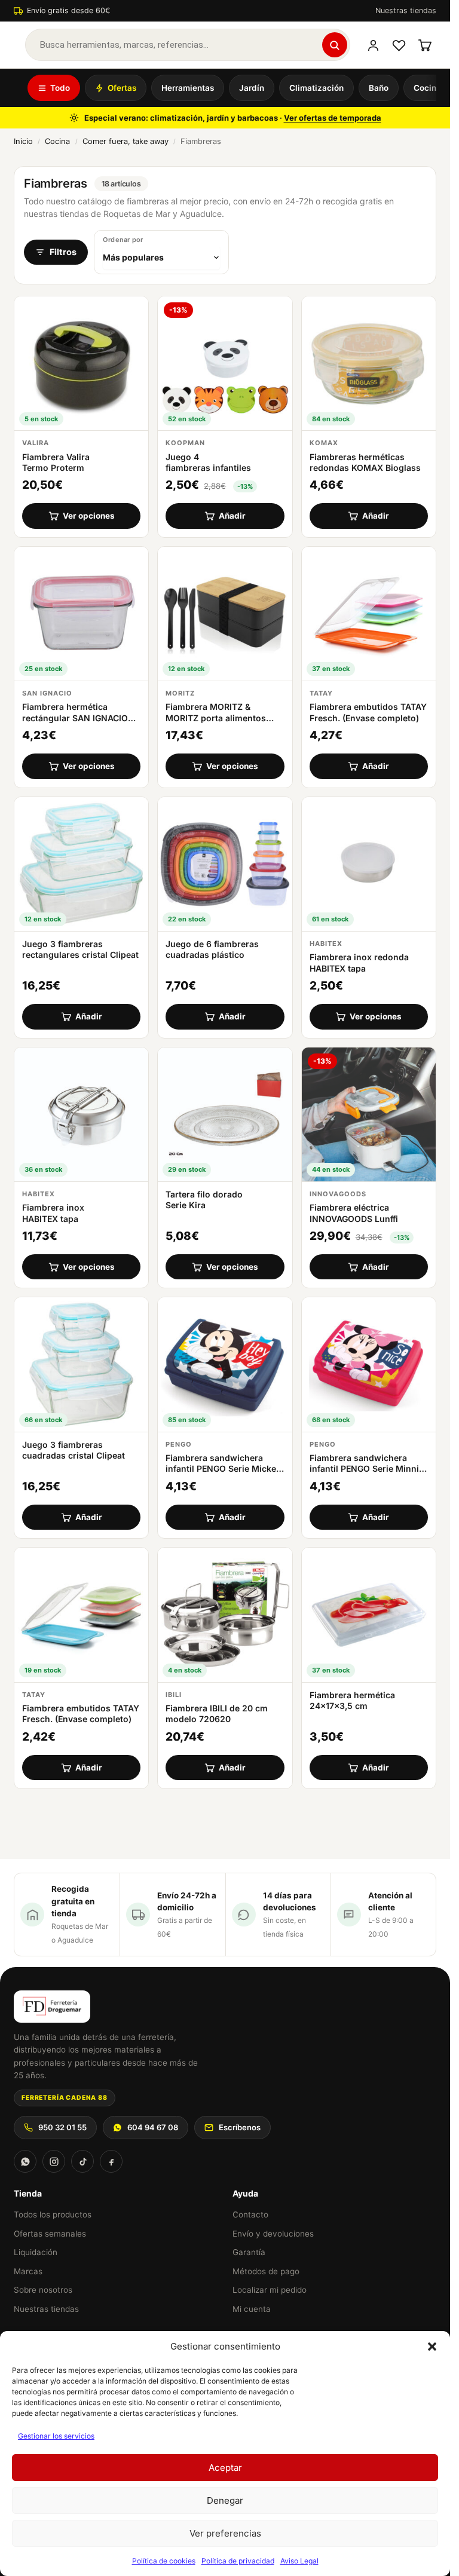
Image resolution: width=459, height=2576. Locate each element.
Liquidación (36, 2252)
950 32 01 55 (62, 2127)
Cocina (427, 88)
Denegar (225, 2500)
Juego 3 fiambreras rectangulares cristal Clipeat (80, 949)
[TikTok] (82, 2161)
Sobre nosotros (43, 2290)
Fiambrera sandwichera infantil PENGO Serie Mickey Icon (223, 1468)
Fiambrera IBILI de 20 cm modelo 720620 (217, 1713)
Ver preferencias (225, 2533)
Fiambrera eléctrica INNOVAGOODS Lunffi (354, 1213)
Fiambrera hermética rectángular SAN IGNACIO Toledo (75, 717)
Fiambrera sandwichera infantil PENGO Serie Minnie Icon (367, 1468)
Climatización (316, 88)
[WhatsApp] (25, 2161)
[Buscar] (335, 45)
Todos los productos (53, 2214)
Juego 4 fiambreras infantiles (208, 462)
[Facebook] (111, 2161)
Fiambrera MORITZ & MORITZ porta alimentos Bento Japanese (216, 717)
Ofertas (122, 88)
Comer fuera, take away (126, 141)
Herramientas (188, 88)
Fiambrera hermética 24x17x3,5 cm (352, 1700)
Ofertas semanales (50, 2234)
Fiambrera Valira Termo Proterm (56, 462)
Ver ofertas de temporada (333, 118)
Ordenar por (123, 240)
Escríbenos (240, 2127)
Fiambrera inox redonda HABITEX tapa (359, 962)
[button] (432, 2347)
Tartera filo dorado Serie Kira (204, 1200)
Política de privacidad (238, 2561)
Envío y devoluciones (273, 2234)
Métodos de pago (266, 2271)
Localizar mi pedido (270, 2290)
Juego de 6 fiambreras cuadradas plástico (212, 949)
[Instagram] (54, 2161)
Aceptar (225, 2468)
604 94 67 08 (153, 2127)
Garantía (249, 2252)
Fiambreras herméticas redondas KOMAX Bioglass (365, 462)
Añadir (232, 516)
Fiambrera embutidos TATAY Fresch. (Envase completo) (368, 712)
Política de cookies (164, 2561)
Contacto (250, 2214)
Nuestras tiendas (406, 10)
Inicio (23, 141)
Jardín (252, 88)
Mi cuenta (252, 2309)
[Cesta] (425, 45)
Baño (379, 88)
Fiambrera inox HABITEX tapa (53, 1213)
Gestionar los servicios (56, 2436)
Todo (60, 88)
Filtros (63, 252)
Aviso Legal (299, 2561)
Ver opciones (89, 516)
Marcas (28, 2271)
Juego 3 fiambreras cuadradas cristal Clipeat (74, 1450)
